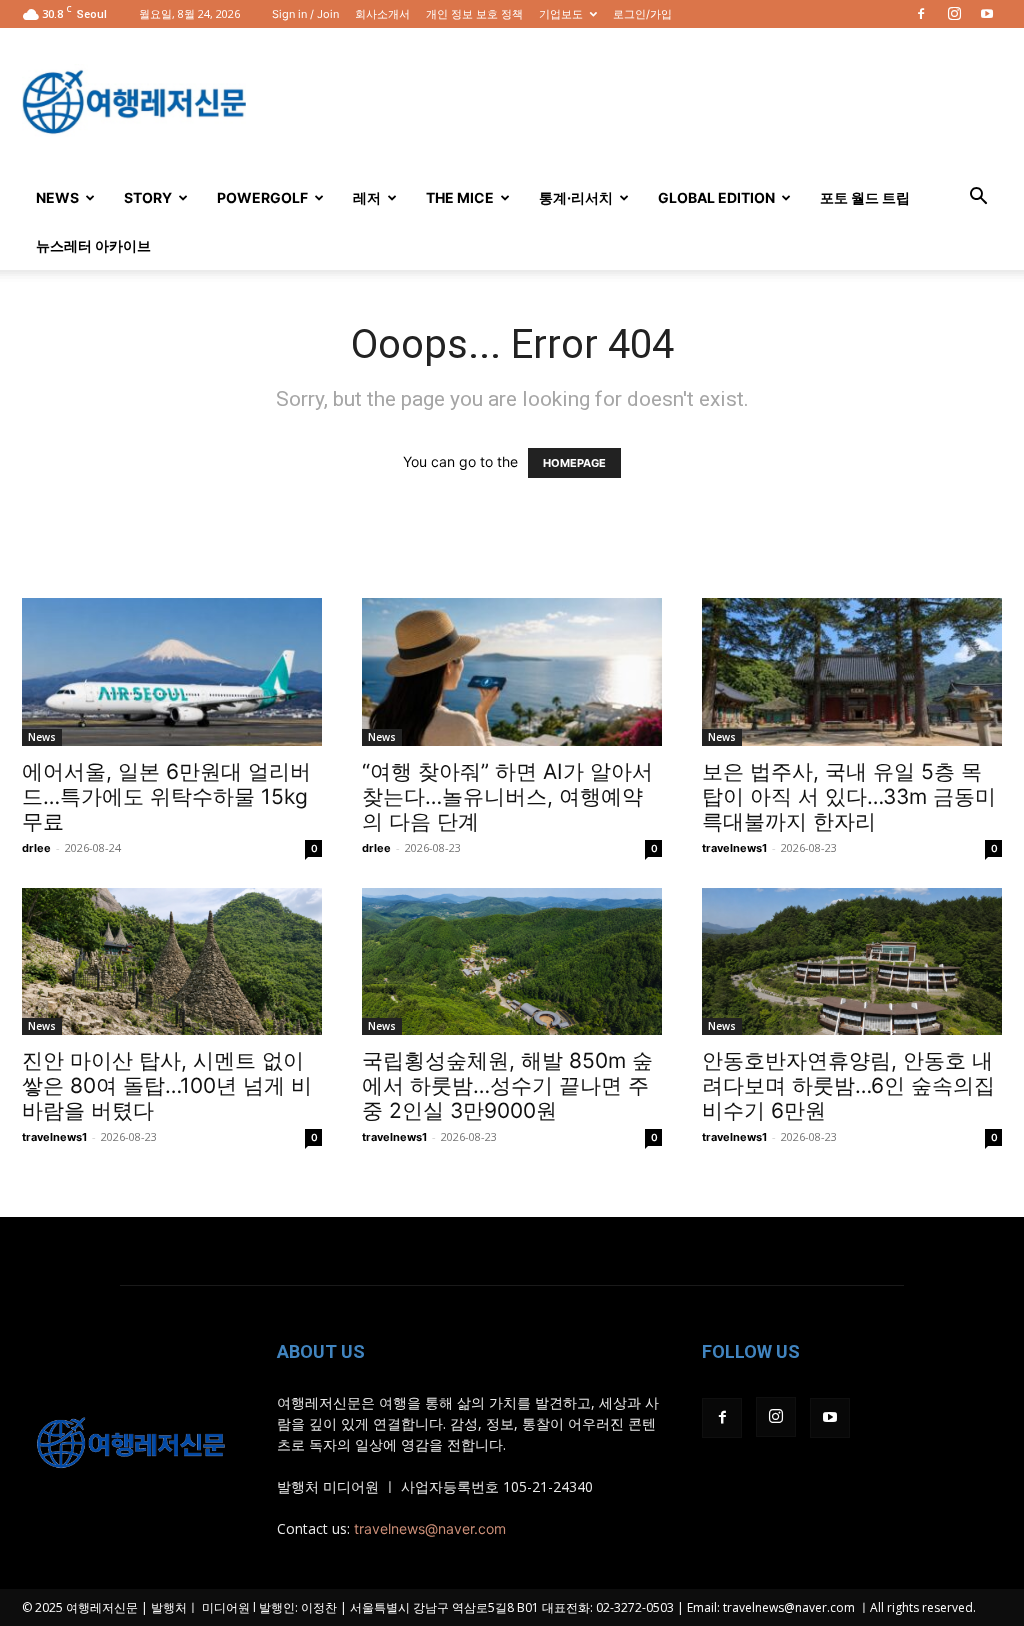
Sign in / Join (305, 14)
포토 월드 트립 (865, 197)
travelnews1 (734, 848)
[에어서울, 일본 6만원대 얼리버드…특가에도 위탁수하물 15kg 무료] (172, 672)
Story (148, 197)
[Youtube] (987, 14)
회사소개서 (382, 14)
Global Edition (716, 197)
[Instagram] (954, 14)
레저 (367, 197)
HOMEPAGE (574, 463)
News (57, 197)
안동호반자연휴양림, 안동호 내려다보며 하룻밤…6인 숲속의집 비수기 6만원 (848, 1085)
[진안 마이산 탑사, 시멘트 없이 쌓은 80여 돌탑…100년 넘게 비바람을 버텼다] (172, 961)
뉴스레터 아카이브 (93, 245)
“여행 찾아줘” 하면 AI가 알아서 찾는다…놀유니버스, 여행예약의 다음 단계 (507, 796)
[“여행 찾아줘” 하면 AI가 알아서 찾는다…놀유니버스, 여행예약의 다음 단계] (512, 672)
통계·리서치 (576, 197)
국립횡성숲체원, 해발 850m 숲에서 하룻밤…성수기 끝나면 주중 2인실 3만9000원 (507, 1085)
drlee (36, 848)
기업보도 (561, 14)
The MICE (460, 197)
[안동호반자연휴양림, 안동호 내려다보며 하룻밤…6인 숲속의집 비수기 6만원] (852, 961)
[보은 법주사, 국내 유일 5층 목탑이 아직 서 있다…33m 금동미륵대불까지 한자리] (852, 672)
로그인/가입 (642, 14)
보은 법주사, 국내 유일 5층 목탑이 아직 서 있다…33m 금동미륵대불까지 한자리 (849, 796)
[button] (978, 198)
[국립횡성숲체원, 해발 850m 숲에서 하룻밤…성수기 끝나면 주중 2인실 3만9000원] (512, 961)
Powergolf (262, 197)
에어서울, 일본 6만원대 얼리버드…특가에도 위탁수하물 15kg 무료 (166, 796)
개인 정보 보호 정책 (474, 14)
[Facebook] (921, 14)
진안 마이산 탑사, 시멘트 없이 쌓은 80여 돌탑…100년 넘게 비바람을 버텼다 (167, 1085)
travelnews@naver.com (430, 1528)
